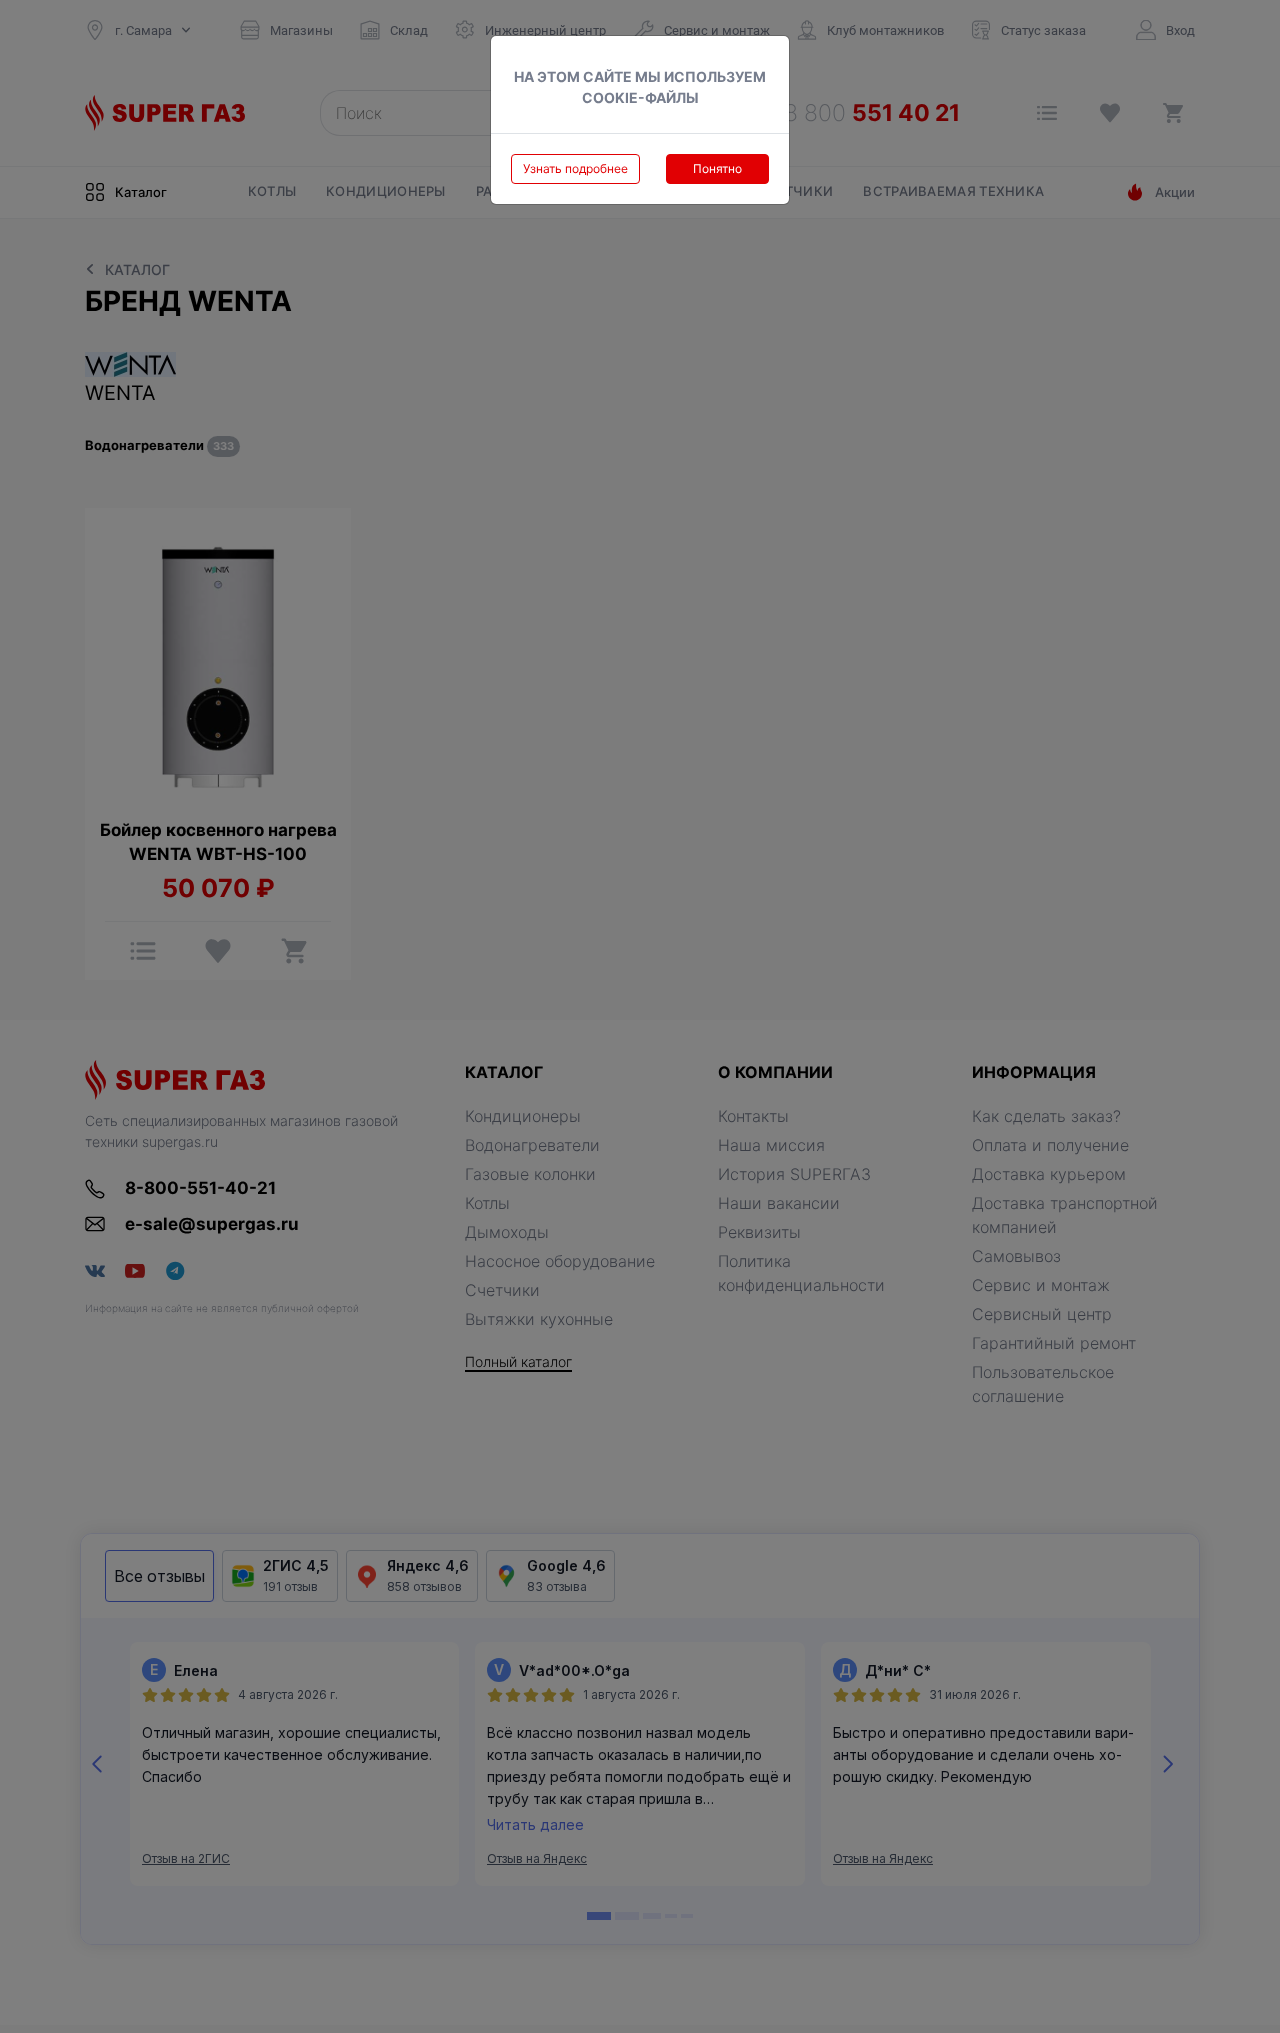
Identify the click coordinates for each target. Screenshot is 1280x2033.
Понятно (717, 168)
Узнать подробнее (575, 168)
